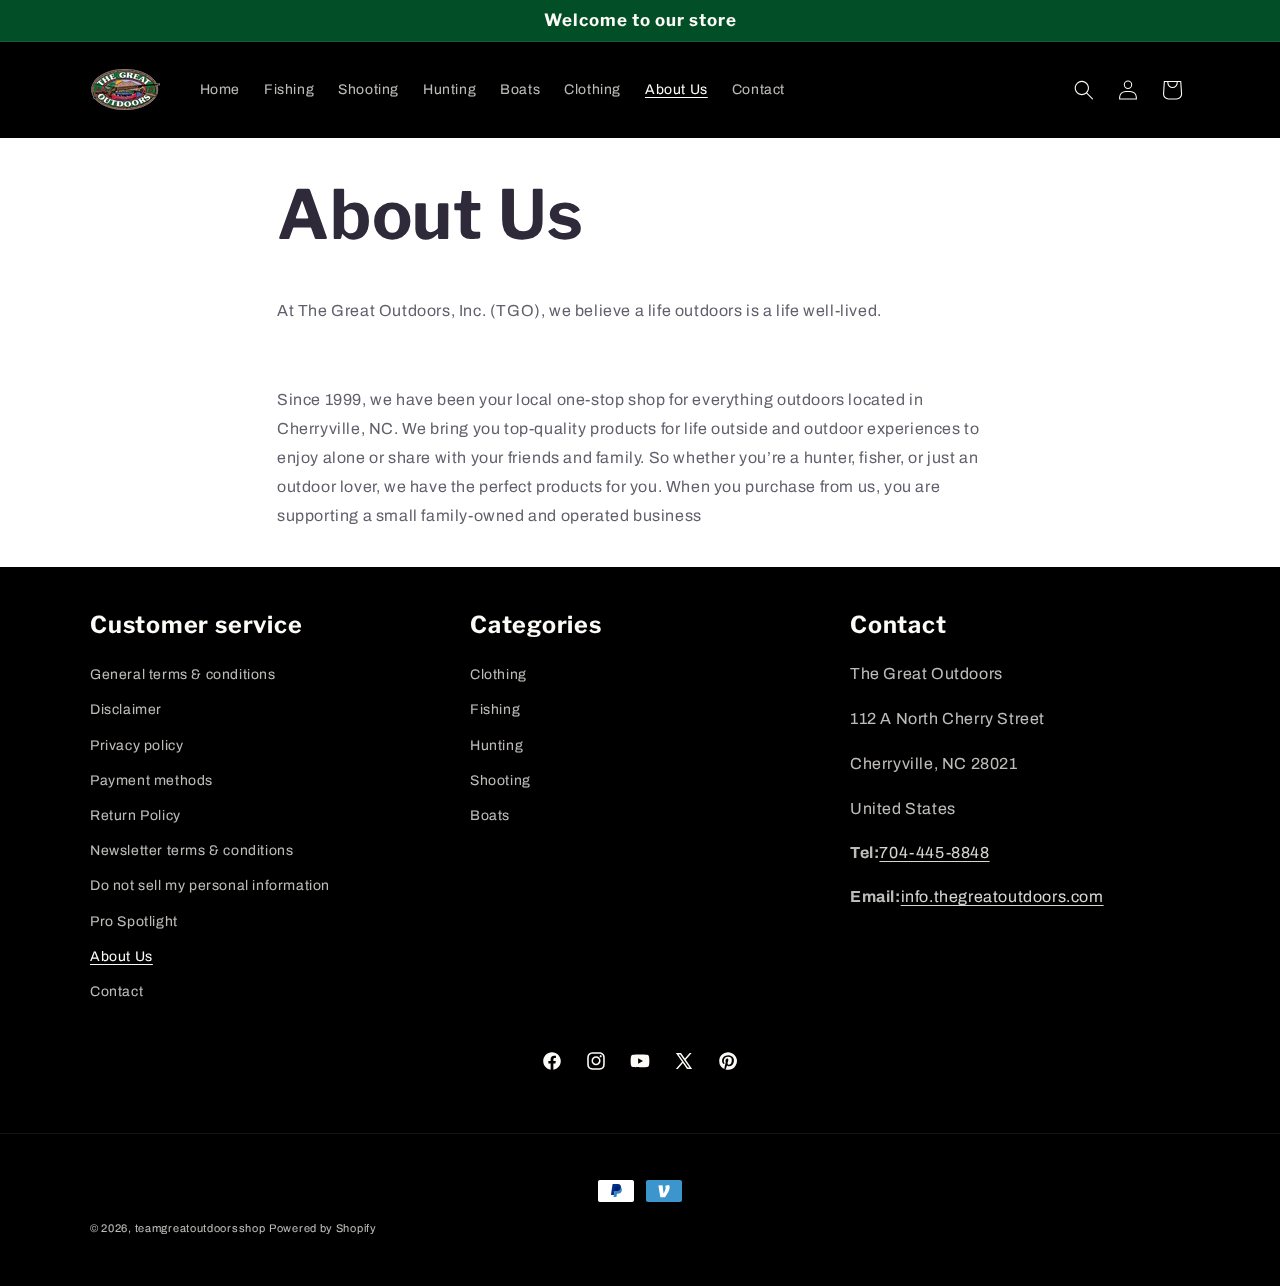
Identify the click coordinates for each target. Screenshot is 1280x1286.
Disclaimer (126, 709)
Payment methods (151, 779)
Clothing (498, 674)
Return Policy (135, 814)
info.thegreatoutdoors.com (1002, 897)
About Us (121, 955)
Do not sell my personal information (210, 885)
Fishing (495, 709)
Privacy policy (136, 744)
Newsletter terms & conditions (191, 850)
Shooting (500, 779)
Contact (116, 990)
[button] (1084, 90)
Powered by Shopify (323, 1228)
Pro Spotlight (134, 920)
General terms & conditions (183, 674)
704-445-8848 (934, 852)
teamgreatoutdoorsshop (200, 1228)
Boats (490, 814)
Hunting (496, 744)
